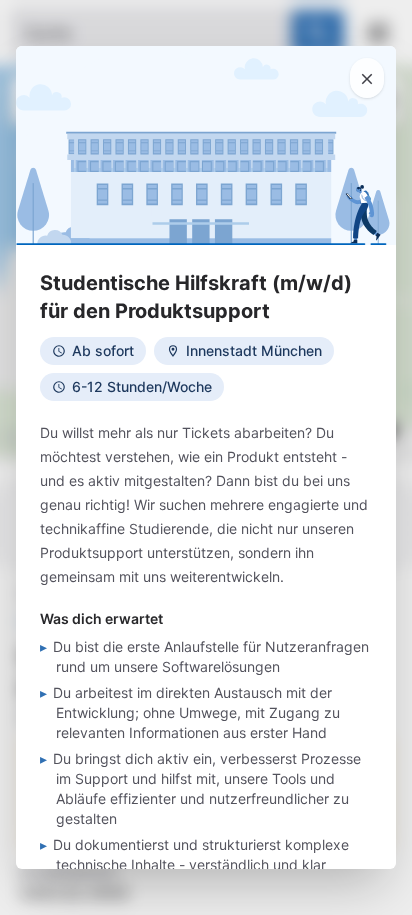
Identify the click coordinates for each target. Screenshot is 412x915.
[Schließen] (367, 78)
